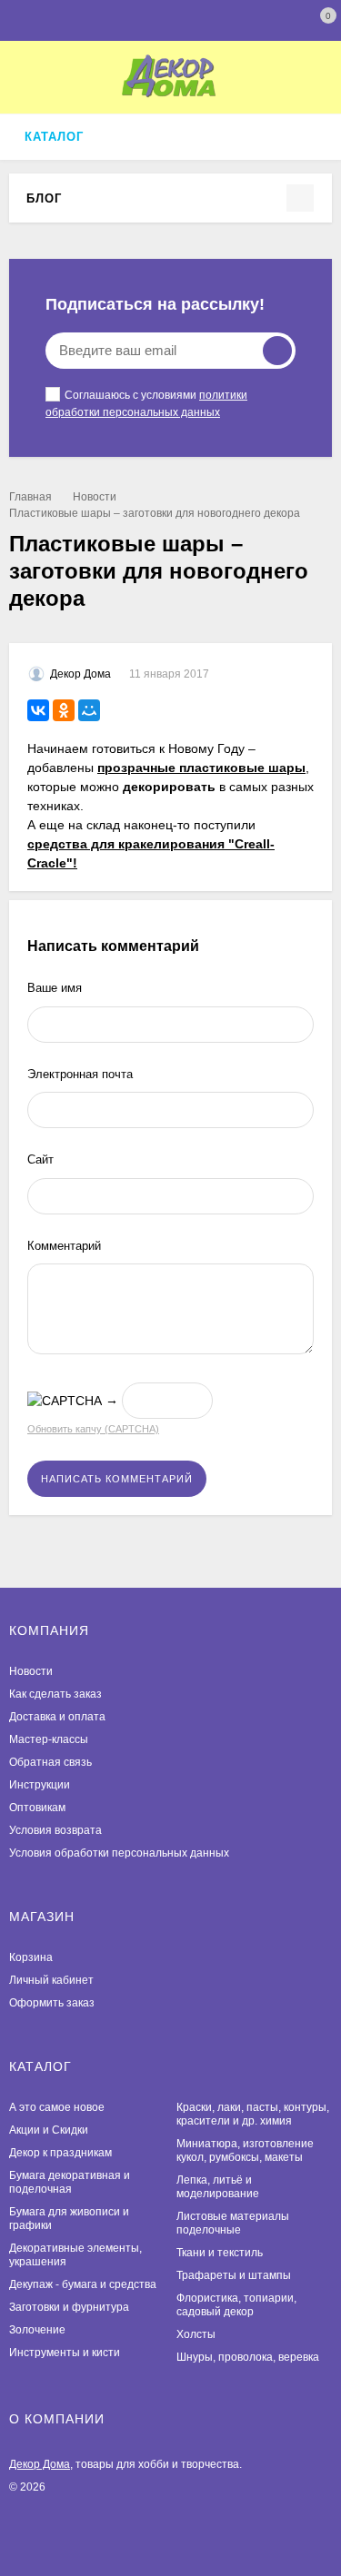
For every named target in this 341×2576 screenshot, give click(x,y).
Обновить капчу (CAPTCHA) (93, 1429)
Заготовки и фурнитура (69, 2307)
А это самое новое (57, 2107)
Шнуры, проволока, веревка (248, 2357)
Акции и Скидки (49, 2130)
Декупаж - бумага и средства (83, 2284)
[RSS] (72, 198)
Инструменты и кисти (65, 2353)
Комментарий (64, 1246)
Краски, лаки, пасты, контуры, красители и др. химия (253, 2114)
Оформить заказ (52, 2003)
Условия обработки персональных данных (119, 1853)
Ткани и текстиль (220, 2253)
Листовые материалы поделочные (233, 2223)
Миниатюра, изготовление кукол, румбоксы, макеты (245, 2150)
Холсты (196, 2334)
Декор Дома (40, 2464)
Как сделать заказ (55, 1694)
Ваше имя (55, 988)
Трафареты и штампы (234, 2275)
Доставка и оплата (57, 1717)
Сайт (40, 1159)
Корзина (31, 1957)
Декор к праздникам (60, 2153)
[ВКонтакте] (38, 710)
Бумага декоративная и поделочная (70, 2182)
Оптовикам (37, 1808)
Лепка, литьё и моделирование (218, 2187)
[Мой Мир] (89, 710)
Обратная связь (50, 1762)
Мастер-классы (49, 1739)
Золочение (37, 2330)
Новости (95, 497)
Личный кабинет (51, 1980)
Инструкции (40, 1785)
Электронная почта (80, 1074)
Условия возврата (55, 1830)
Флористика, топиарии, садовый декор (236, 2305)
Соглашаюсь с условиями (146, 404)
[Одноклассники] (64, 710)
